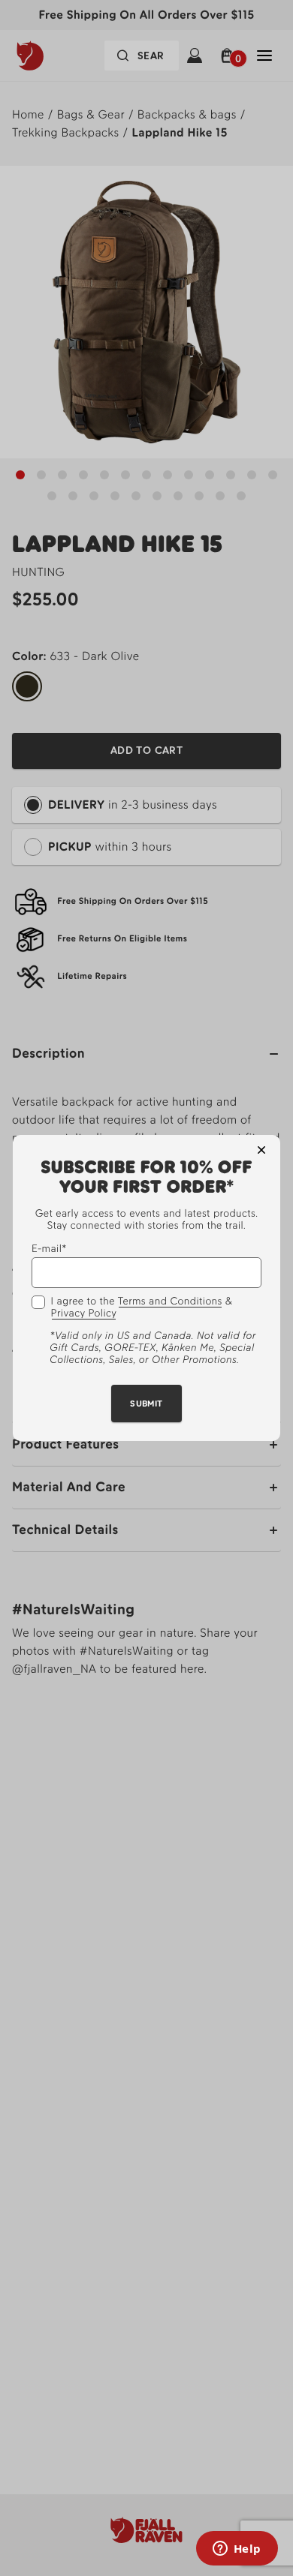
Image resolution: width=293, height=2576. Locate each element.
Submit (146, 1404)
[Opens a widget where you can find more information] (237, 2550)
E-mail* (49, 1249)
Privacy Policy (84, 1314)
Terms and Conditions (170, 1302)
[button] (261, 1150)
